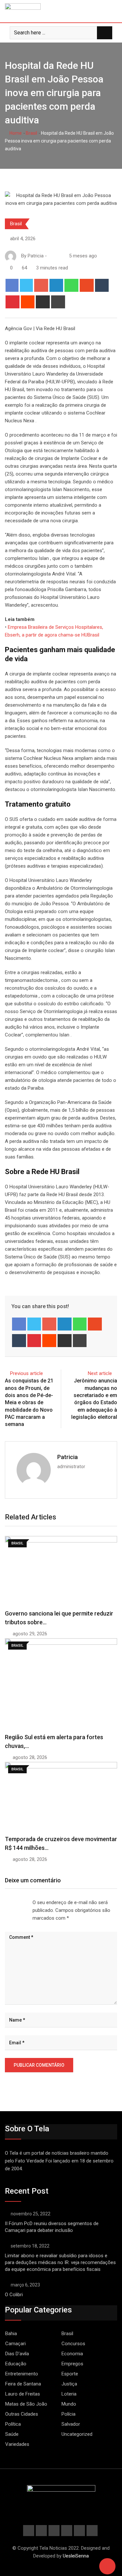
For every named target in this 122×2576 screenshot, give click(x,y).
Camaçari (15, 2344)
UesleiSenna (76, 2556)
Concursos (73, 2344)
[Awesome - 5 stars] (26, 1903)
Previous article (27, 1373)
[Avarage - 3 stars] (16, 1903)
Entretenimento (22, 2374)
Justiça (69, 2384)
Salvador (71, 2424)
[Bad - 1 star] (5, 1903)
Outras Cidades (22, 2414)
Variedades (17, 2444)
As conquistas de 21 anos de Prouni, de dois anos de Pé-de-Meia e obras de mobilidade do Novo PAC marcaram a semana (29, 1402)
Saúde (12, 2434)
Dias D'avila (17, 2354)
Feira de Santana (23, 2384)
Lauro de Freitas (23, 2394)
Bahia (11, 2334)
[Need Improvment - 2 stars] (10, 1903)
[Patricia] (51, 256)
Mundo (69, 2404)
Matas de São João (26, 2404)
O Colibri (14, 2295)
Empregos (72, 2364)
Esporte (70, 2374)
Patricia (68, 1457)
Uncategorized (77, 2434)
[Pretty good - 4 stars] (21, 1903)
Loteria (69, 2394)
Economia (72, 2354)
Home (15, 133)
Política (13, 2424)
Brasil (31, 133)
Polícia (68, 2414)
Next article (100, 1373)
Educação (16, 2364)
